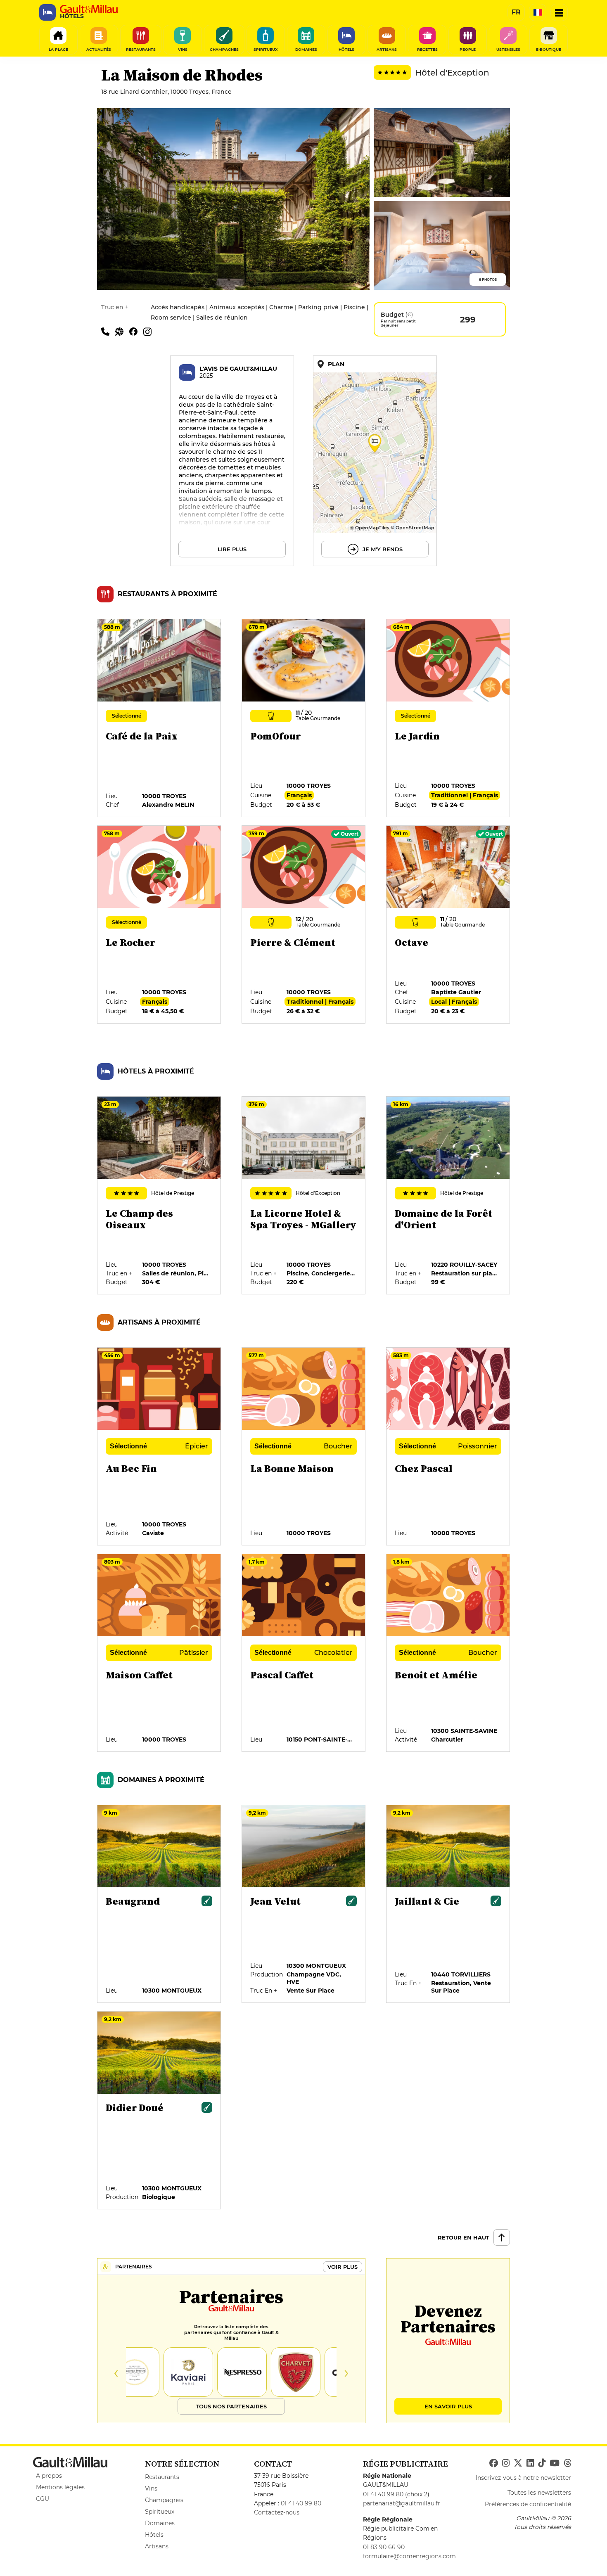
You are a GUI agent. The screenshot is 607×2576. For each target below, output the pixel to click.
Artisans (157, 2546)
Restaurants (162, 2477)
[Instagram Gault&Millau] (506, 2463)
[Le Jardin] (448, 718)
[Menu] (559, 12)
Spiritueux (160, 2512)
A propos (49, 2476)
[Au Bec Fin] (159, 1447)
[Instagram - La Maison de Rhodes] (149, 331)
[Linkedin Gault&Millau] (530, 2463)
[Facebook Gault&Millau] (494, 2463)
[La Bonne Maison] (304, 1447)
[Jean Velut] (304, 1904)
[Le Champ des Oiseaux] (159, 1196)
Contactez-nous (277, 2512)
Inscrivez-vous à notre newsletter (523, 2478)
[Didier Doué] (159, 2111)
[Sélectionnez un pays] (538, 12)
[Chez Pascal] (448, 1447)
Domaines (160, 2523)
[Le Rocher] (159, 925)
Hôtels (154, 2535)
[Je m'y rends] (375, 461)
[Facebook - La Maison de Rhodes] (136, 331)
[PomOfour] (304, 718)
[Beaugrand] (159, 1904)
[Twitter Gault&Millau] (518, 2463)
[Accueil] (89, 9)
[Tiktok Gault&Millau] (542, 2463)
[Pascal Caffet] (304, 1653)
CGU (43, 2499)
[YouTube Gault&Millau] (555, 2463)
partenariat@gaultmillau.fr (402, 2503)
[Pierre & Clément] (304, 925)
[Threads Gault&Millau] (567, 2463)
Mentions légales (60, 2487)
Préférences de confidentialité (528, 2504)
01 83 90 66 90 (384, 2547)
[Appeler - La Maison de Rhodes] (108, 331)
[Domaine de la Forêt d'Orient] (448, 1196)
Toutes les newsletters (539, 2493)
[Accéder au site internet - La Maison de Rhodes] (122, 331)
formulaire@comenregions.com (409, 2556)
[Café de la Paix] (159, 718)
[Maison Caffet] (159, 1653)
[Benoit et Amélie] (448, 1653)
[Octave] (448, 925)
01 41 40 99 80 (301, 2503)
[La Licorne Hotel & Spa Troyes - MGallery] (304, 1196)
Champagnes (164, 2500)
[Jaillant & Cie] (448, 1904)
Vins (151, 2488)
